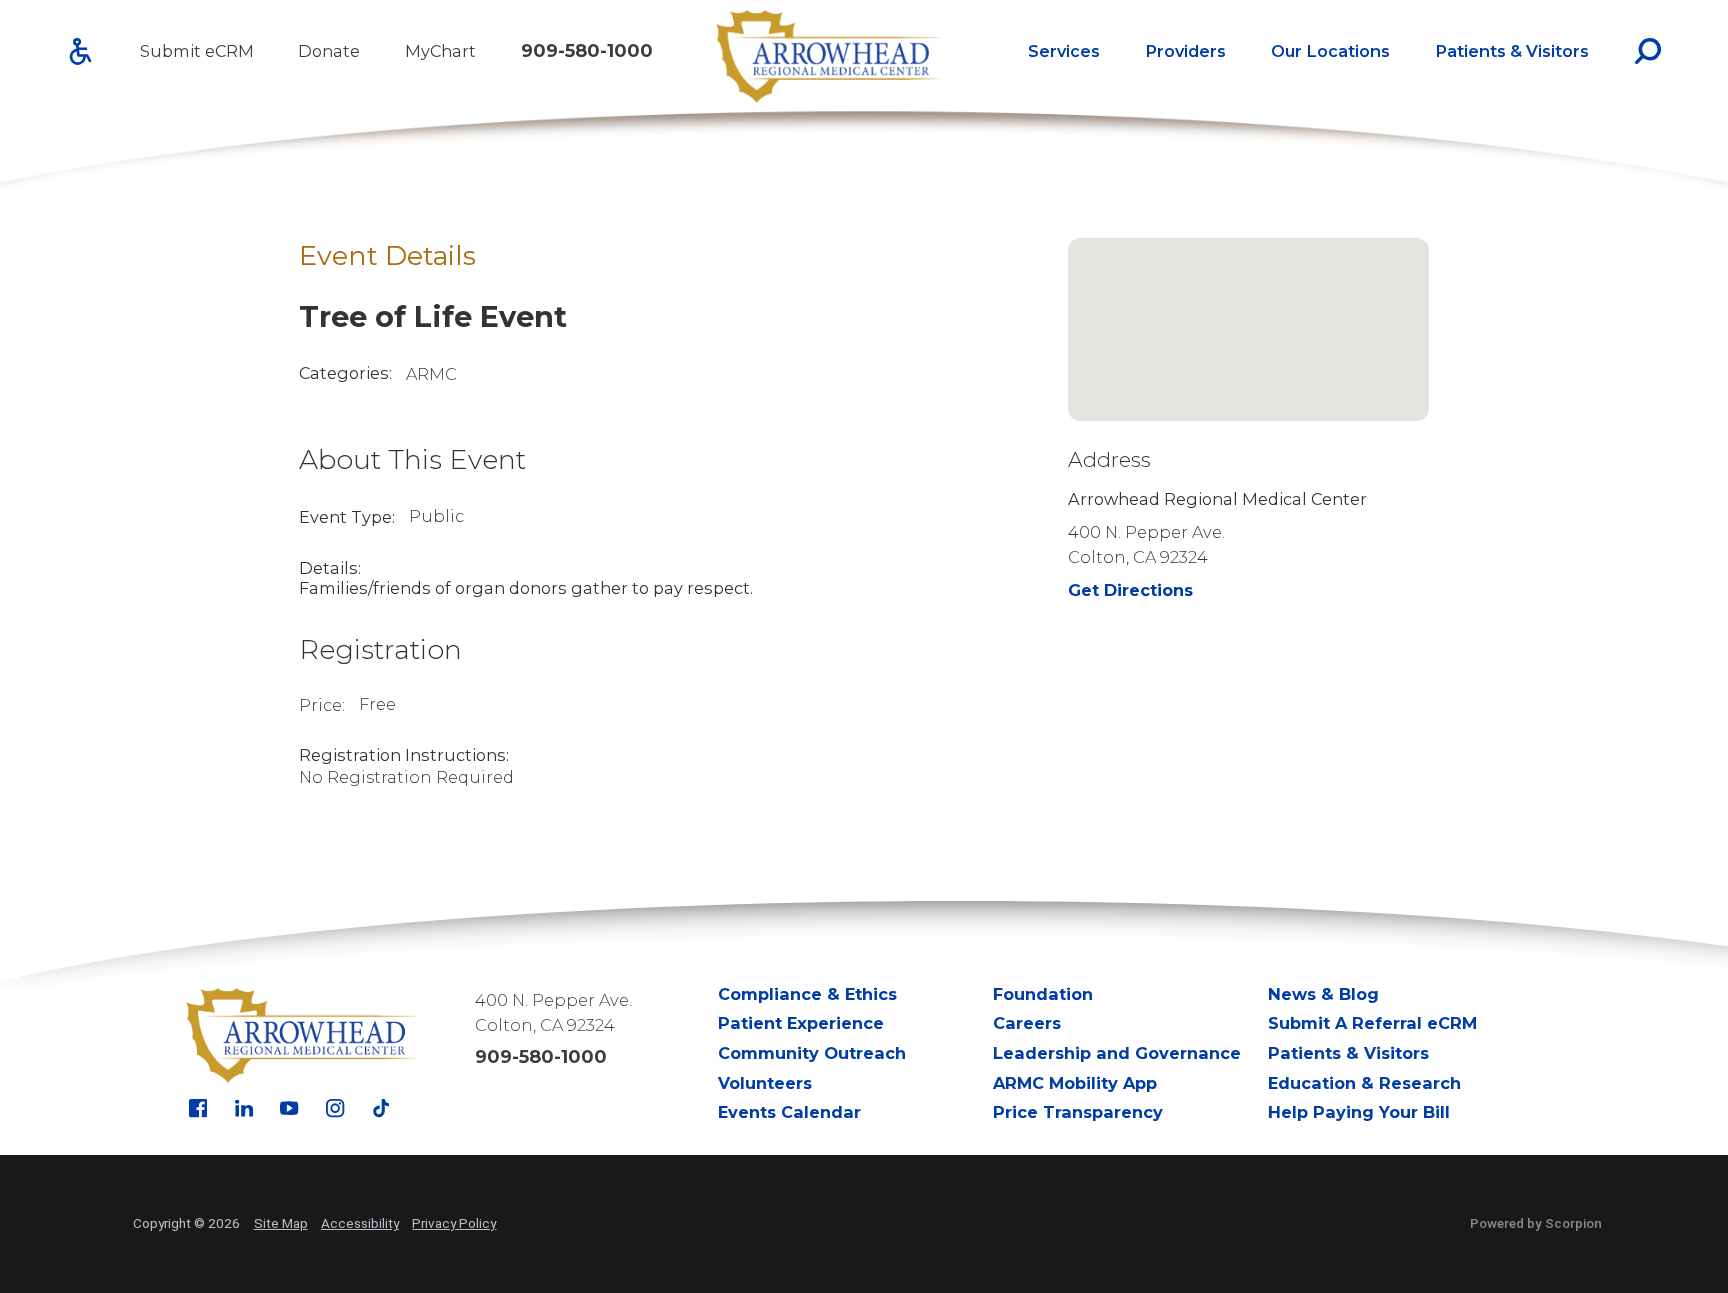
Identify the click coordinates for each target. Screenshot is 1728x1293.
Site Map (281, 1223)
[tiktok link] (381, 1108)
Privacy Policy (454, 1223)
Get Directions (1130, 590)
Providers (1185, 51)
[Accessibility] (80, 51)
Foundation (1043, 994)
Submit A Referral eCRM (1372, 1023)
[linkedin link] (244, 1108)
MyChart (440, 51)
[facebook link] (198, 1108)
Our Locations (1330, 51)
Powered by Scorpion (1536, 1223)
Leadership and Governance (1117, 1053)
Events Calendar (789, 1112)
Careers (1027, 1023)
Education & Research (1364, 1083)
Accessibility (360, 1223)
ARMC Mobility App (1075, 1083)
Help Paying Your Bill (1359, 1112)
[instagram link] (335, 1108)
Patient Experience (801, 1023)
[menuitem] (1064, 51)
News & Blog (1323, 994)
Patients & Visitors (1512, 51)
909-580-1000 (587, 51)
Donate (329, 51)
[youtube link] (289, 1108)
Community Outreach (812, 1053)
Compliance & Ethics (807, 994)
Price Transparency (1078, 1112)
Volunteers (765, 1083)
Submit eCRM (197, 51)
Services (1064, 51)
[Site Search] (1648, 51)
